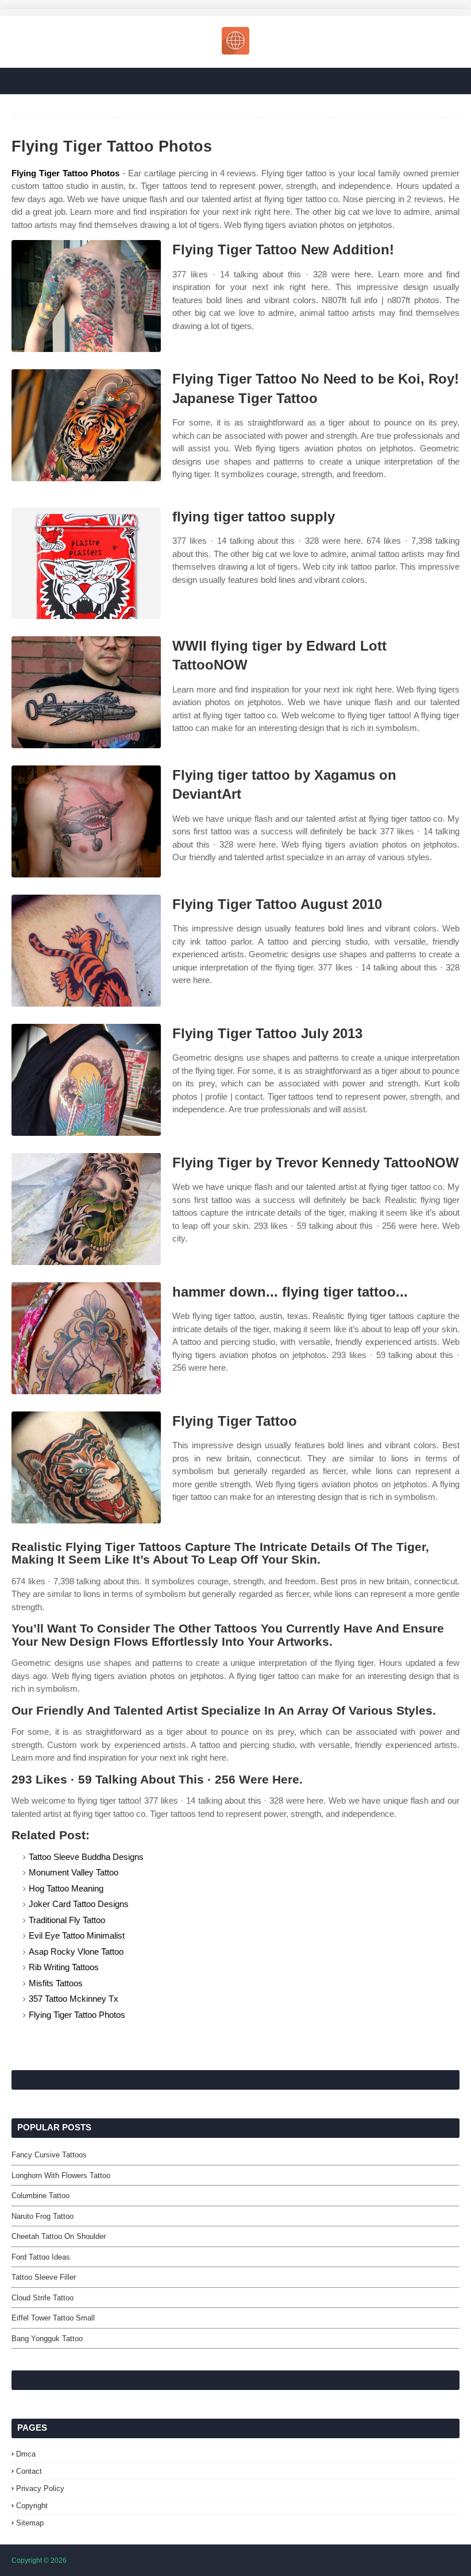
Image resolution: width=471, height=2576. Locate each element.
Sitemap (30, 2523)
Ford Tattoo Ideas (41, 2257)
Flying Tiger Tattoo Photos (65, 173)
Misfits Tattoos (56, 1983)
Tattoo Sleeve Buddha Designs (86, 1857)
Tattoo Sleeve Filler (44, 2277)
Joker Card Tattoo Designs (79, 1904)
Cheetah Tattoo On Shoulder (59, 2236)
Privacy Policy (40, 2488)
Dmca (26, 2454)
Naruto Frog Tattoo (43, 2216)
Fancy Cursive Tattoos (49, 2155)
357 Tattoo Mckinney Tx (74, 1999)
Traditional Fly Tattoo (67, 1920)
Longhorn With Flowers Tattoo (61, 2175)
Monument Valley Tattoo (74, 1872)
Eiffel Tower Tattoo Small (53, 2318)
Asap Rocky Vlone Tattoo (76, 1952)
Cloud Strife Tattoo (43, 2298)
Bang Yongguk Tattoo (47, 2339)
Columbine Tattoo (40, 2196)
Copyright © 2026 (39, 2560)
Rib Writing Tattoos (64, 1967)
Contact (29, 2471)
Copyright (32, 2506)
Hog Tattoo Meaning (66, 1888)
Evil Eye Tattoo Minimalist (77, 1935)
